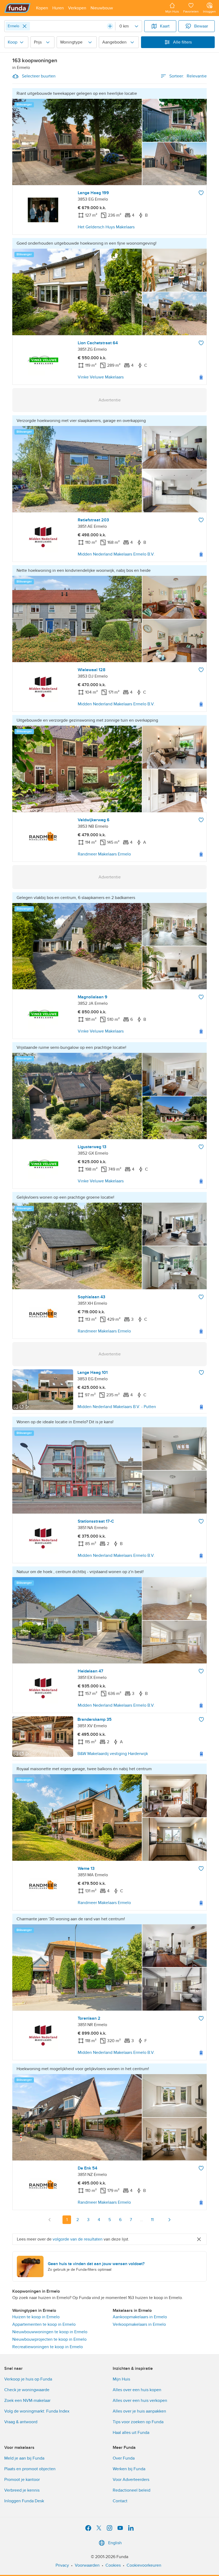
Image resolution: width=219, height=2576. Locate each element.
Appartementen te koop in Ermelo (44, 2324)
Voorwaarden (87, 2565)
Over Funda (124, 2458)
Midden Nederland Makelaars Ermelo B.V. (116, 554)
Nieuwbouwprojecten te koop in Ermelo (49, 2339)
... (142, 2220)
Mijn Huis (121, 2379)
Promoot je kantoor (22, 2480)
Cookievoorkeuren (144, 2565)
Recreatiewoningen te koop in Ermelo (48, 2347)
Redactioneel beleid (132, 2490)
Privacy (62, 2565)
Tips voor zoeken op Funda (138, 2422)
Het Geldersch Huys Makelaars (106, 227)
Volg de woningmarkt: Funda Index (37, 2411)
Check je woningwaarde (27, 2390)
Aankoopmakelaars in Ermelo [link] (140, 2317)
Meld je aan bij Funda (24, 2458)
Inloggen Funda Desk (24, 2501)
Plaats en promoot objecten (30, 2469)
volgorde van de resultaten (78, 2239)
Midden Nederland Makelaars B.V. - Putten (117, 1407)
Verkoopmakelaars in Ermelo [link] (139, 2324)
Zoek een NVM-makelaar (27, 2401)
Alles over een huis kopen (137, 2390)
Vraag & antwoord (21, 2422)
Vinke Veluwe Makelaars (101, 377)
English (115, 2543)
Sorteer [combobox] (188, 76)
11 (152, 2220)
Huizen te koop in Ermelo (36, 2317)
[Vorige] (50, 2220)
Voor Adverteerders (131, 2480)
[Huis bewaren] (201, 193)
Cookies (113, 2565)
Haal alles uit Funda (131, 2433)
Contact (120, 2501)
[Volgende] (169, 2220)
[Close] (25, 26)
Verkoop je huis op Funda (28, 2379)
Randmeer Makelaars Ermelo (104, 854)
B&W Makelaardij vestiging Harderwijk (113, 1754)
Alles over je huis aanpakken (139, 2411)
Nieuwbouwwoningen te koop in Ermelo (50, 2332)
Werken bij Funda (129, 2469)
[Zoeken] (110, 26)
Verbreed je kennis (22, 2490)
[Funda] (17, 8)
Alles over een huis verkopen (140, 2401)
